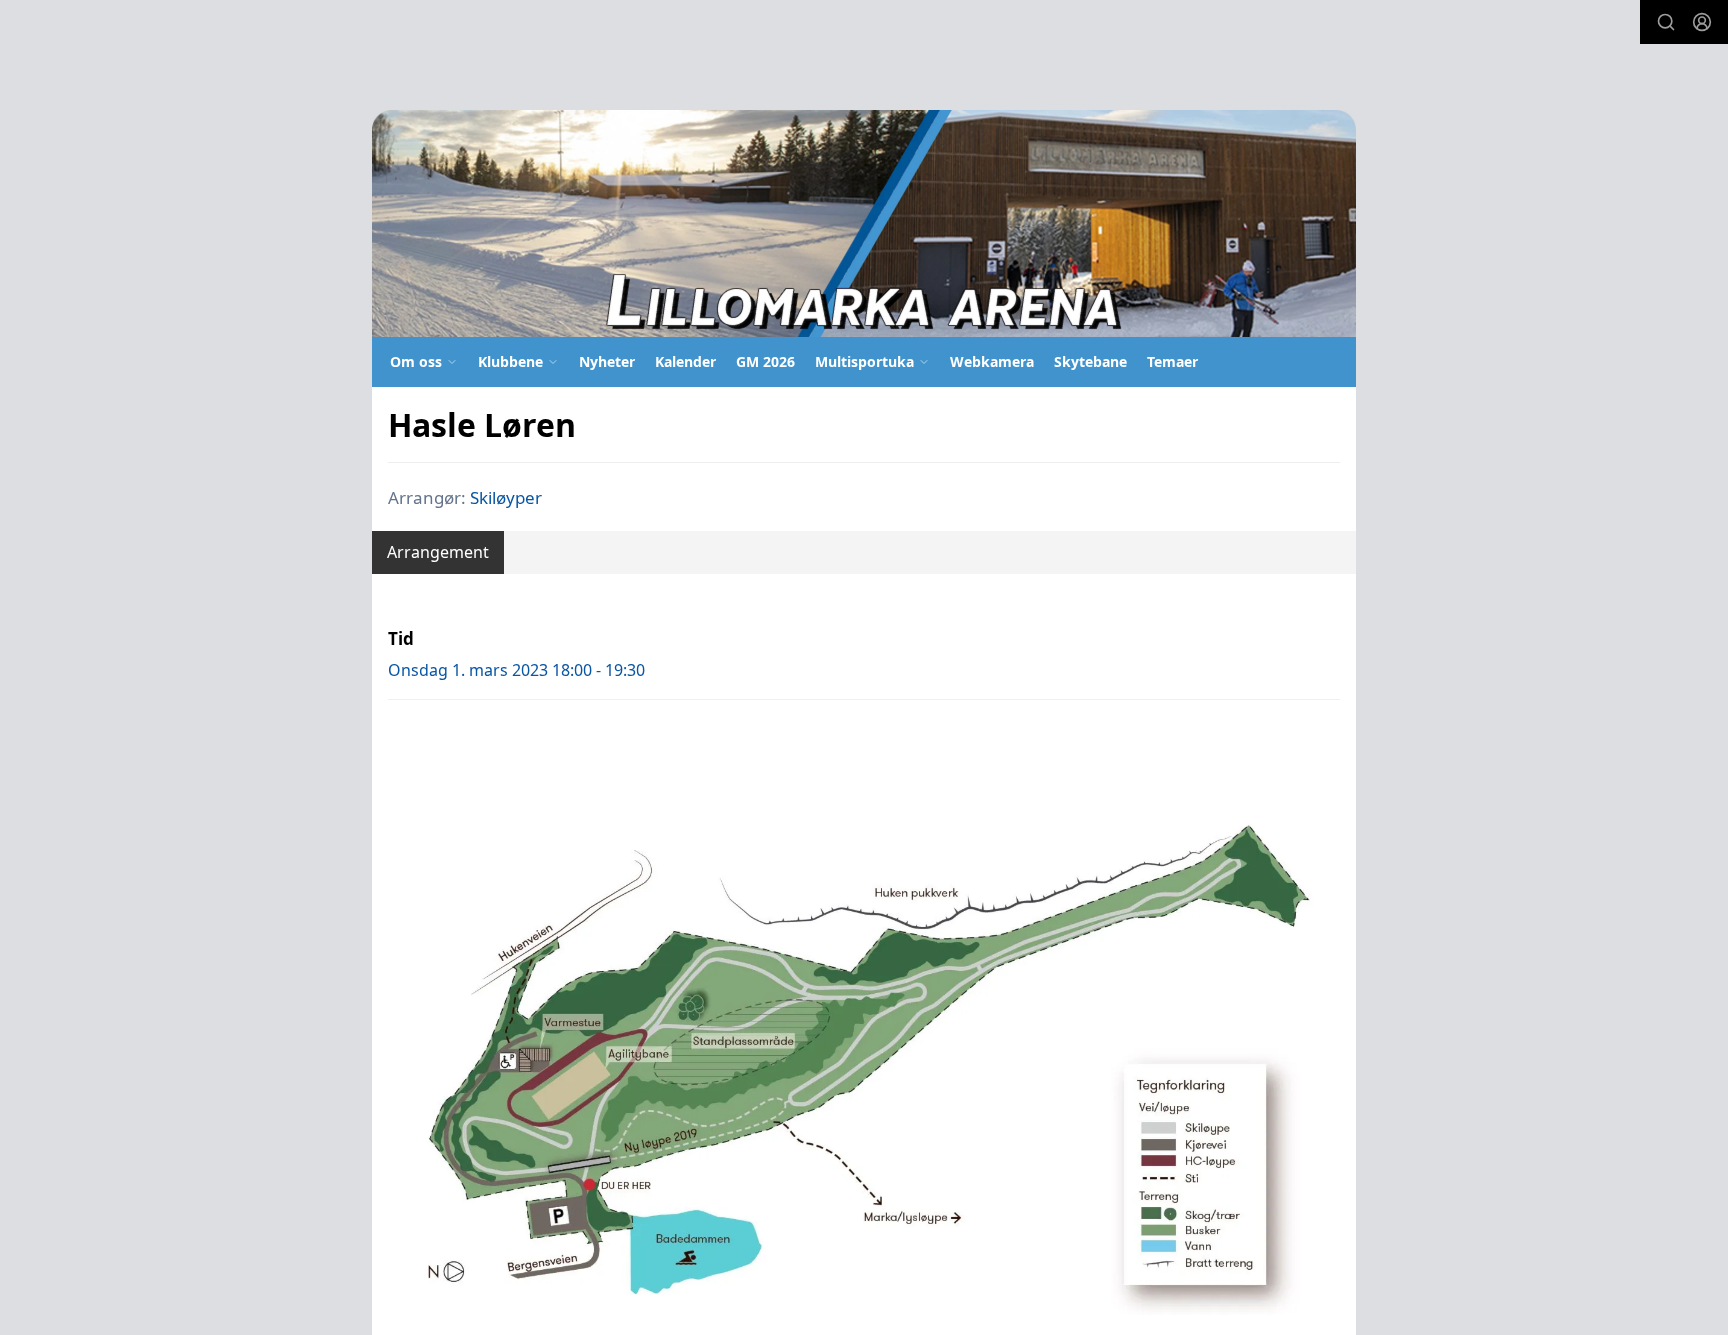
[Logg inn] (1702, 22)
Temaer (1172, 361)
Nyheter (607, 361)
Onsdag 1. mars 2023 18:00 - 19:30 (516, 670)
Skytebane (1090, 361)
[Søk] (1666, 22)
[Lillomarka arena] (864, 223)
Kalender (685, 361)
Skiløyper (506, 497)
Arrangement (438, 552)
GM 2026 (765, 361)
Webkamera (992, 361)
